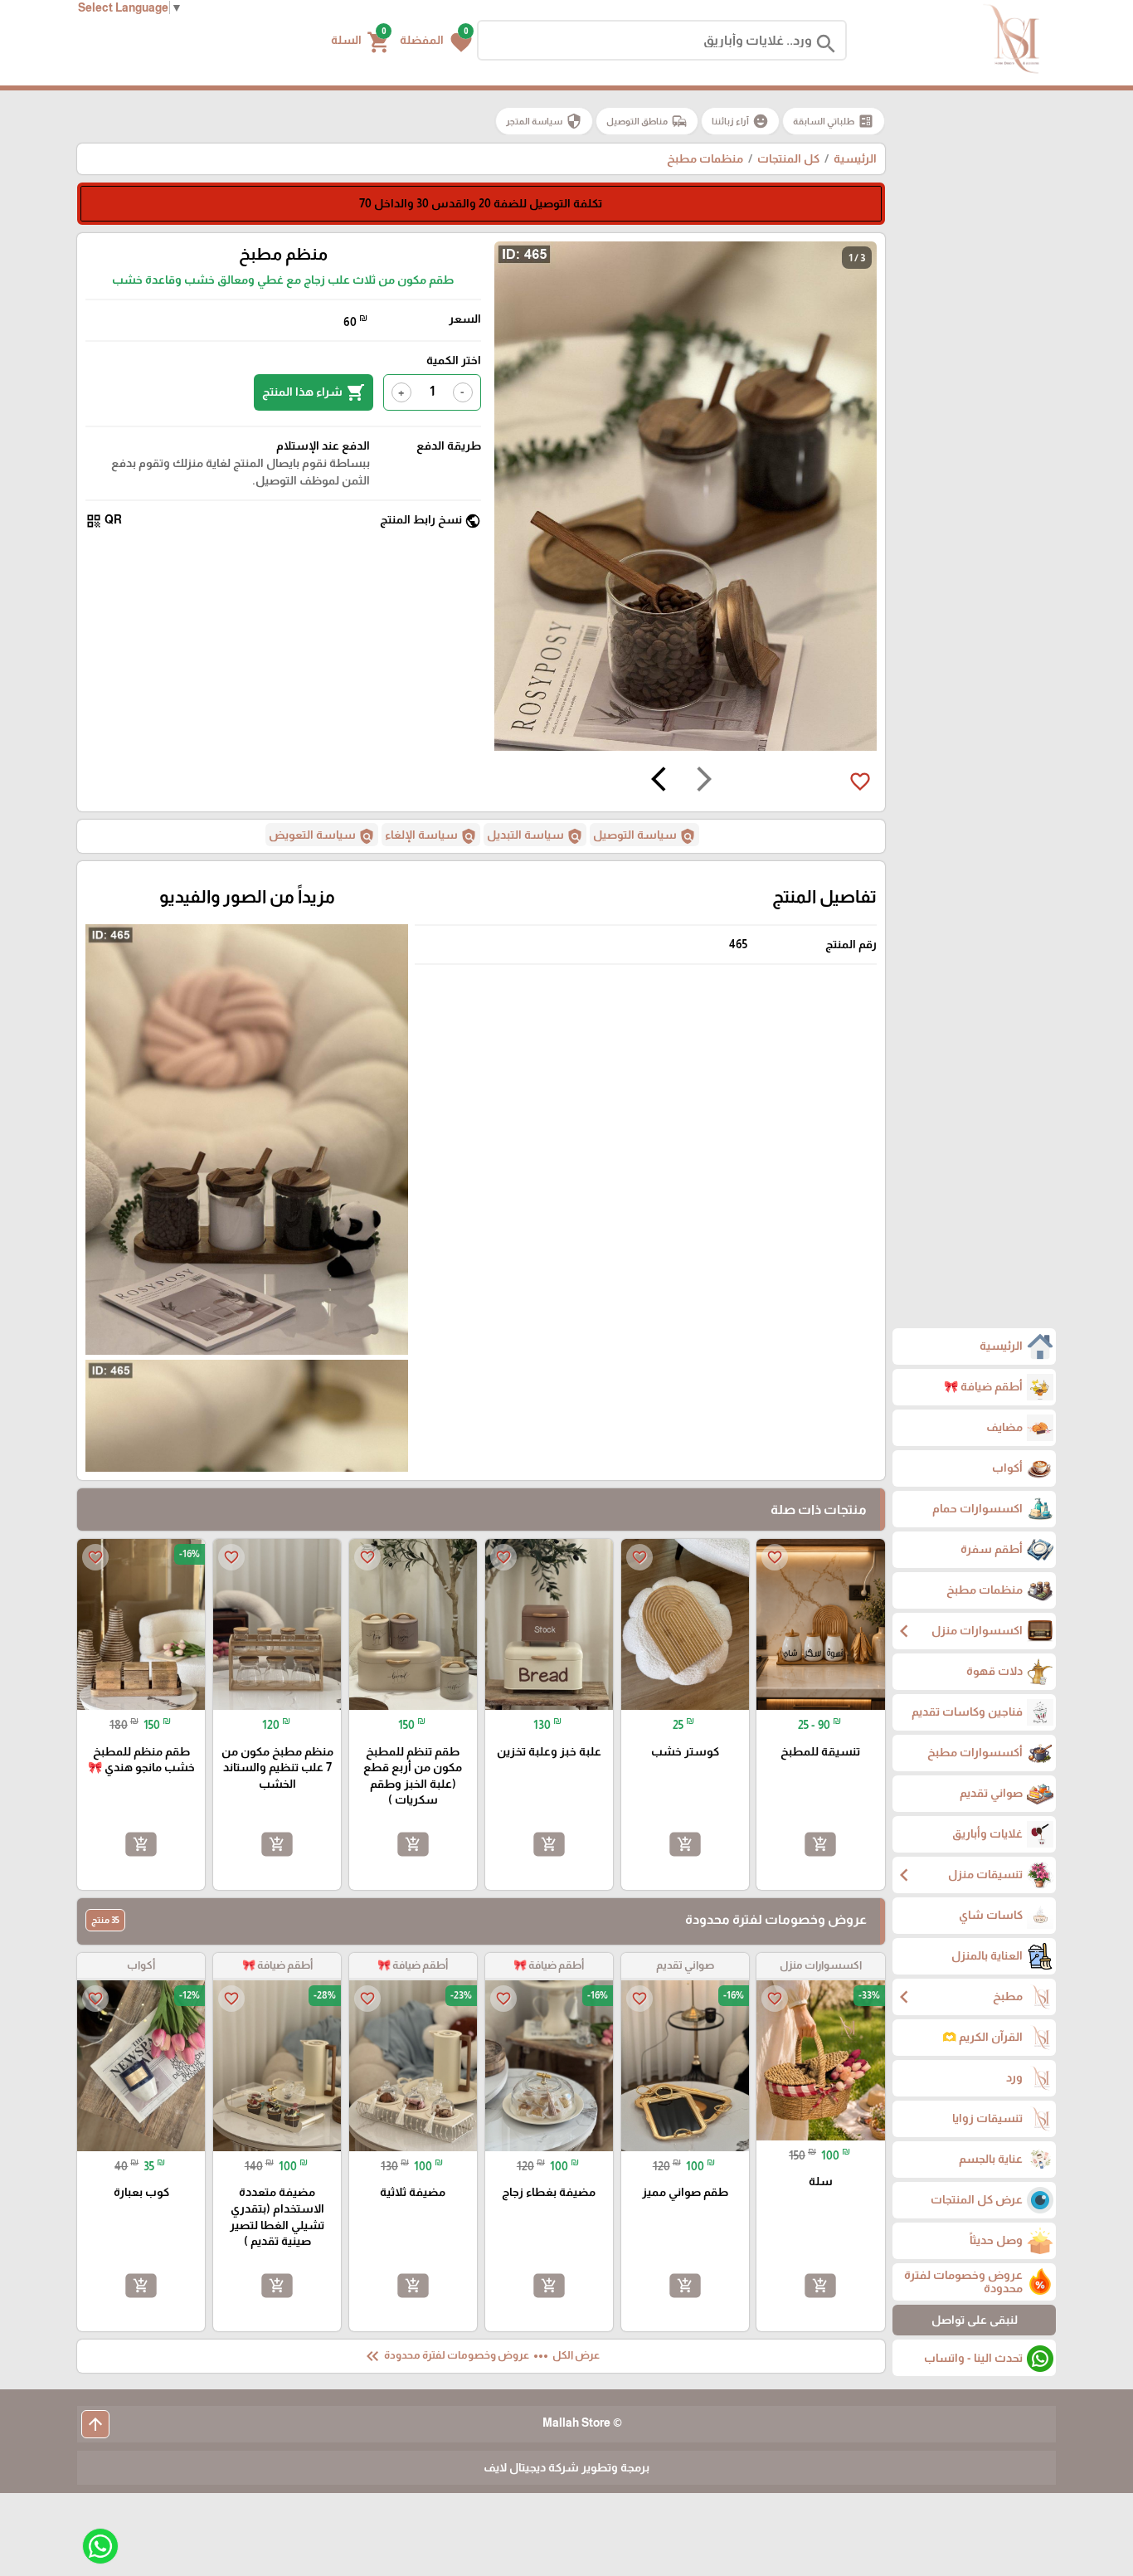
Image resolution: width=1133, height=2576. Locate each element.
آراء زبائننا (740, 121)
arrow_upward (95, 2424)
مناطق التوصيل (647, 121)
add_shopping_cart (820, 1844)
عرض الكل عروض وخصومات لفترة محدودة (481, 2356)
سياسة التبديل (535, 836)
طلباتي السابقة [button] (834, 121)
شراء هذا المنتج (314, 392)
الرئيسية (855, 158)
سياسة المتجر (544, 121)
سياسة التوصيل (644, 836)
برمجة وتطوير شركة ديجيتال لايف (566, 2467)
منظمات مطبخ (705, 158)
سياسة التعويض (322, 836)
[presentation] (704, 782)
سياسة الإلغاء (431, 836)
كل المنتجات (788, 158)
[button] (436, 41)
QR (104, 521)
